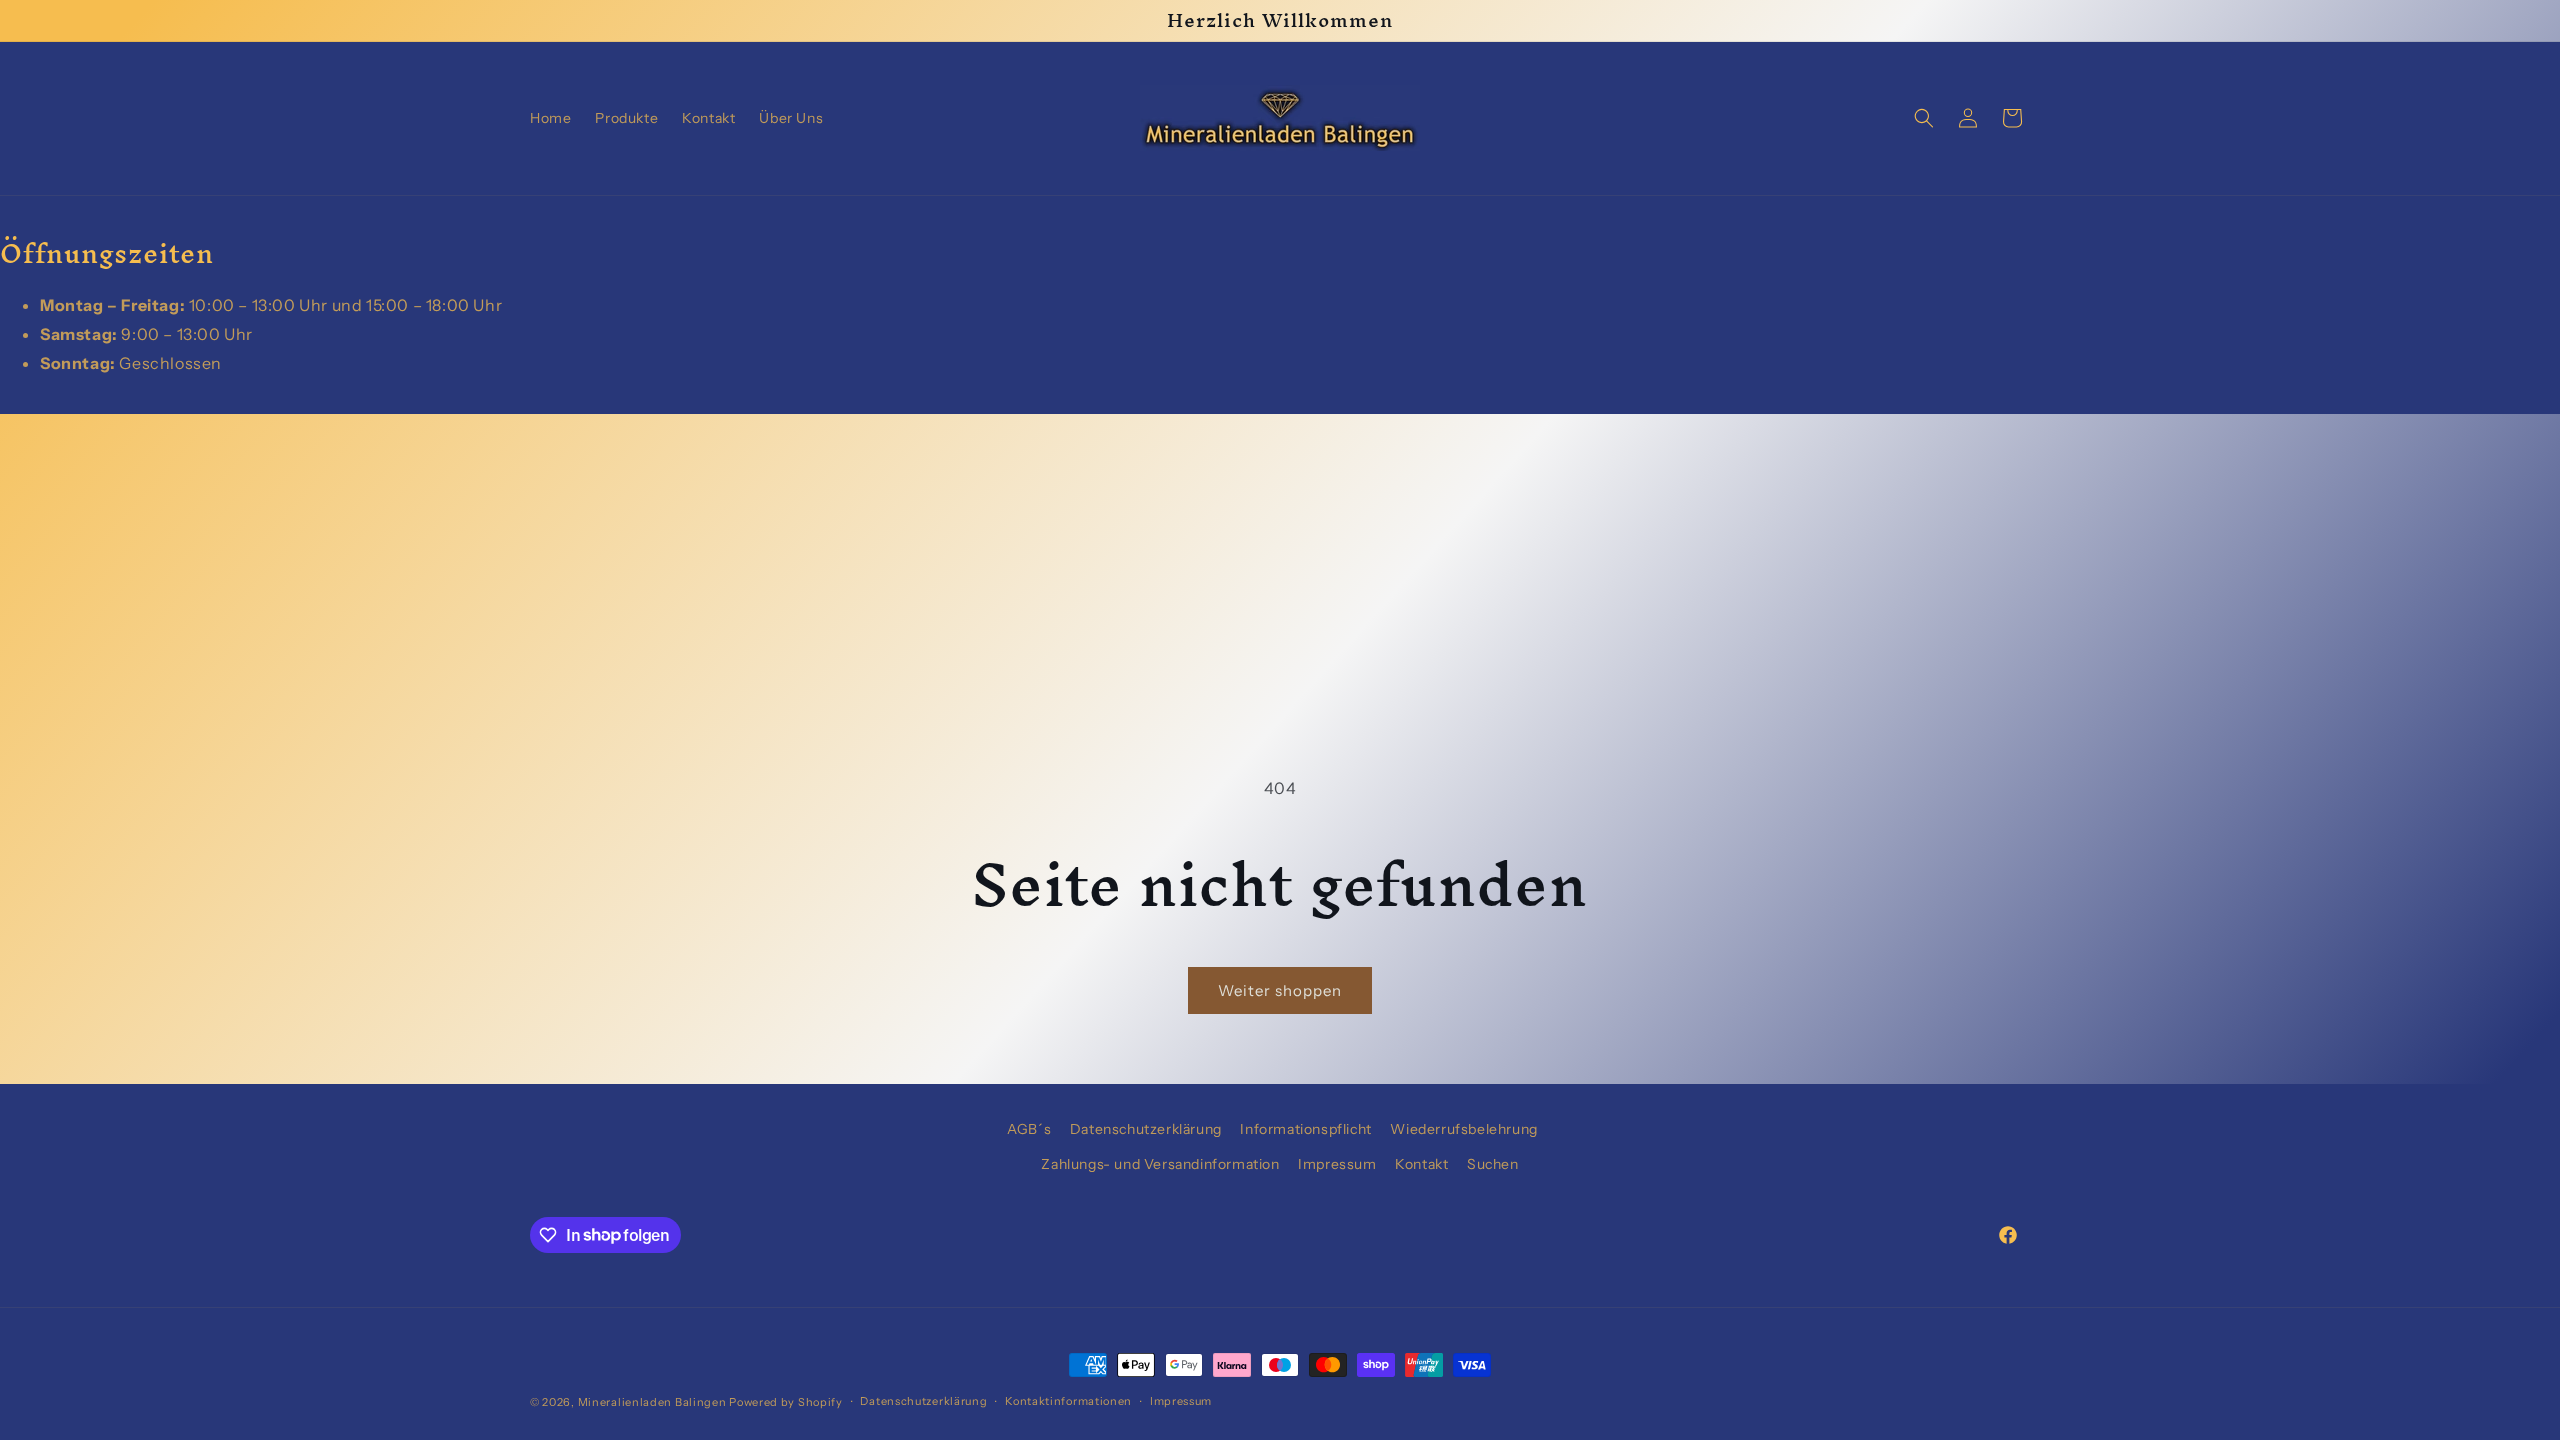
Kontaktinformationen (1068, 1401)
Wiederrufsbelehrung (1463, 1129)
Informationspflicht (1305, 1129)
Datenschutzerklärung (1146, 1129)
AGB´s (1029, 1129)
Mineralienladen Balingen (652, 1402)
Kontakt (1421, 1164)
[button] (1924, 118)
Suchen (1493, 1164)
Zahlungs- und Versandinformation (1160, 1164)
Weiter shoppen (1280, 990)
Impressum (1337, 1164)
